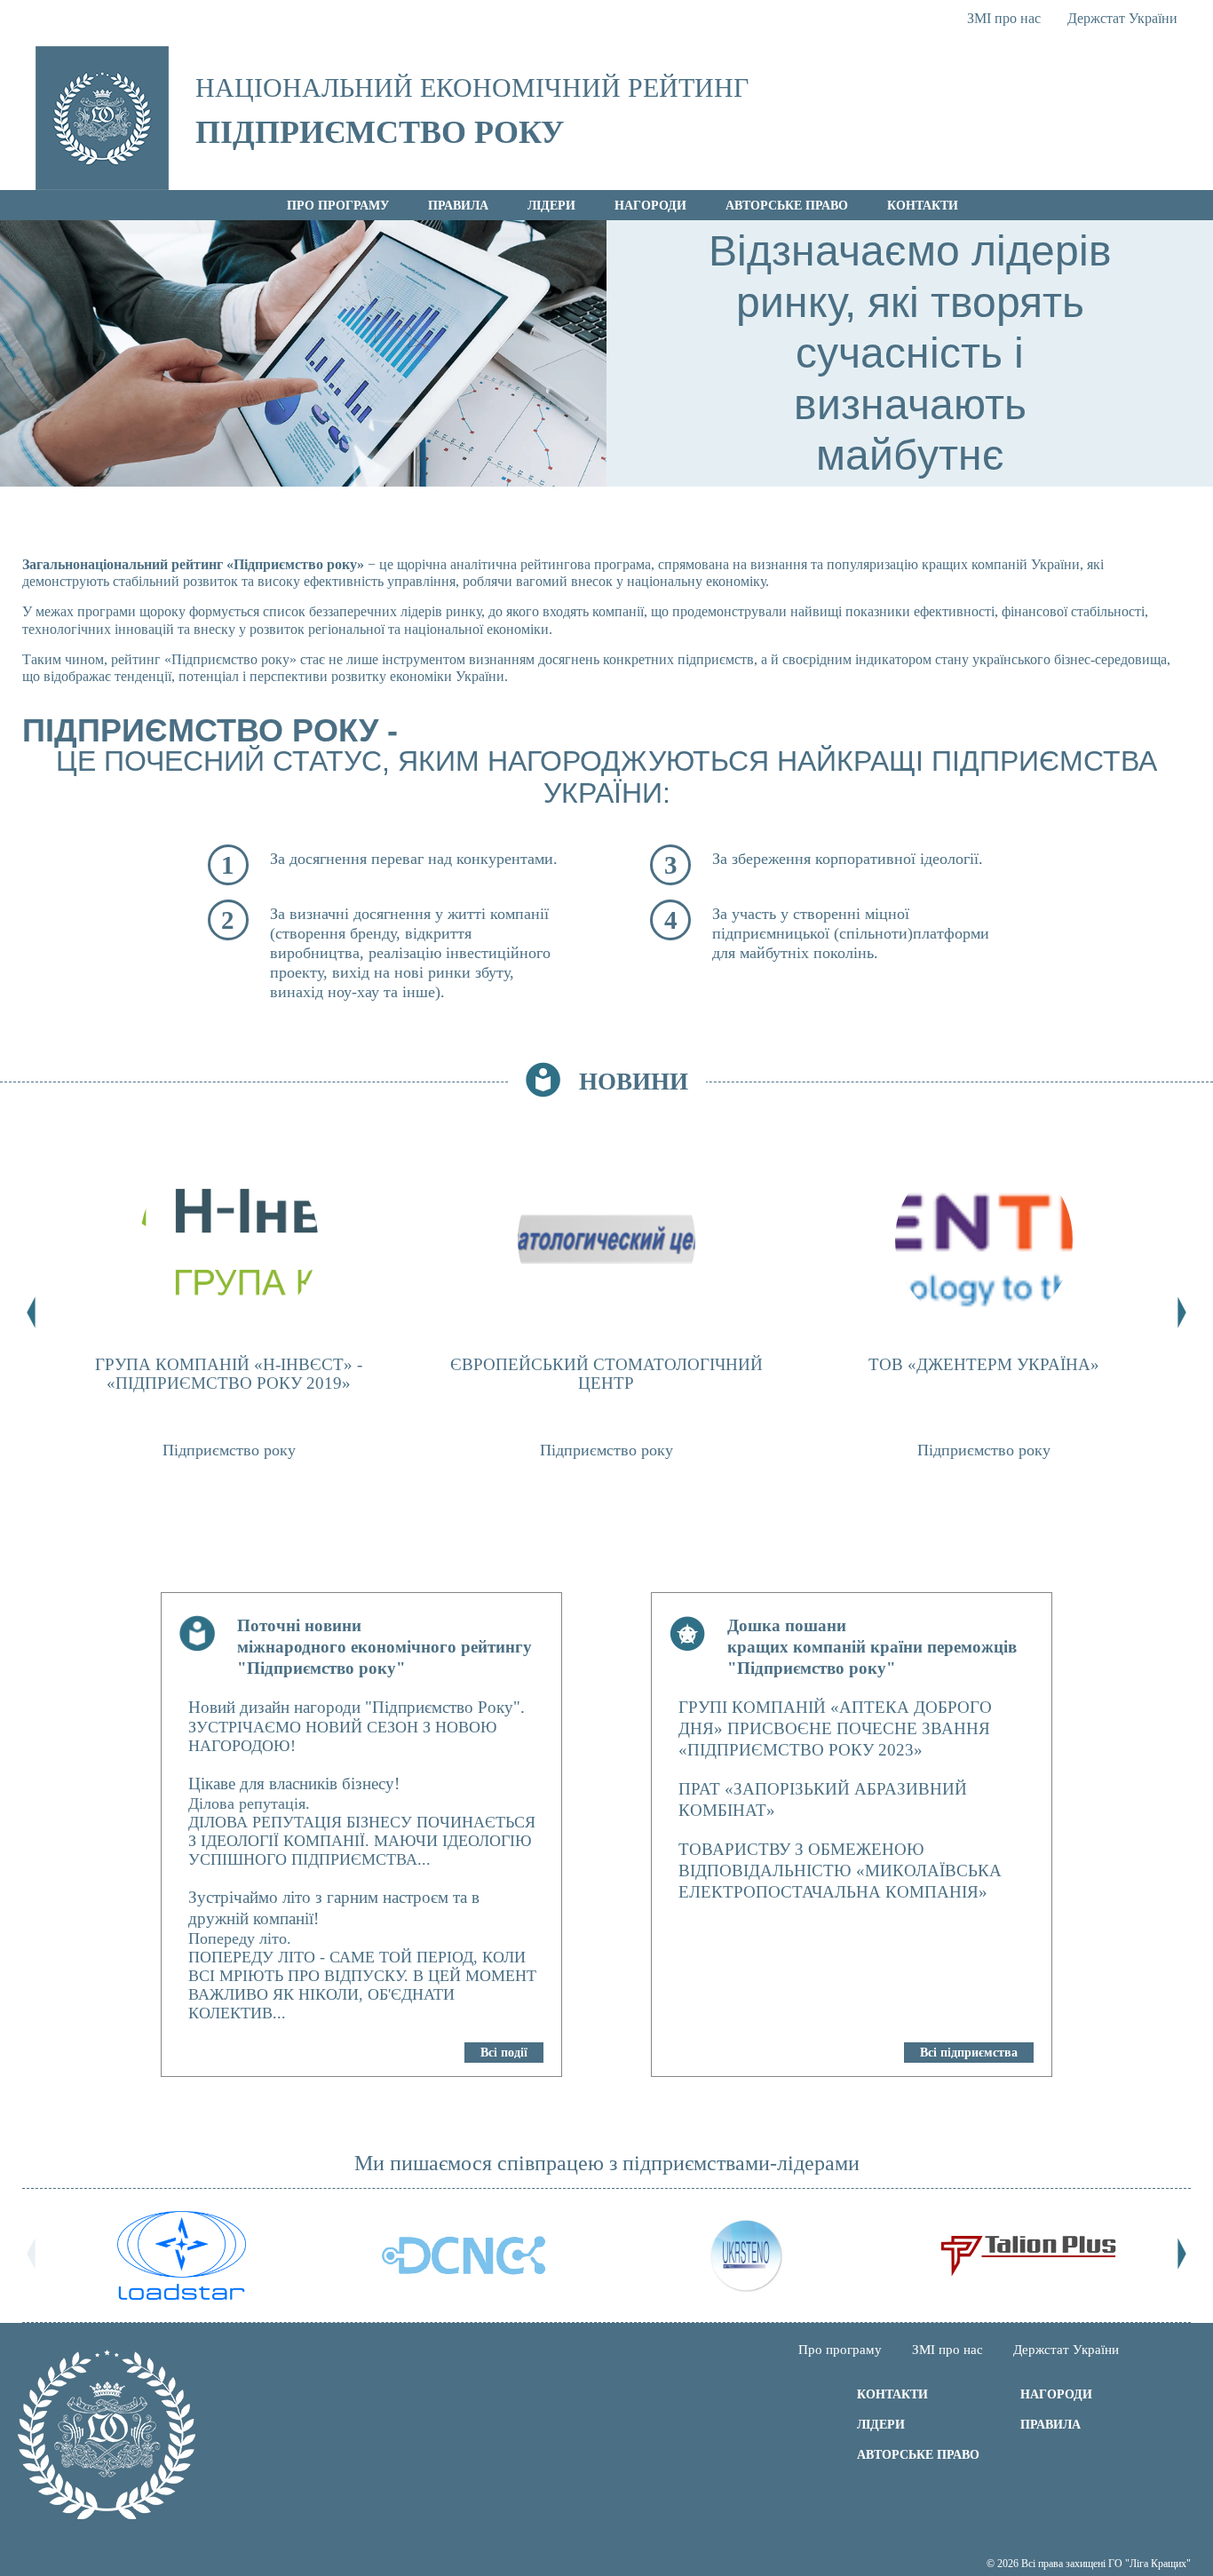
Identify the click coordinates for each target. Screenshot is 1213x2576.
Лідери (551, 206)
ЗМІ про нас (1004, 18)
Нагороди (650, 206)
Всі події (504, 2053)
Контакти (923, 206)
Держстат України (1122, 18)
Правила (458, 206)
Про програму (338, 206)
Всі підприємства (969, 2053)
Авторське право (787, 206)
